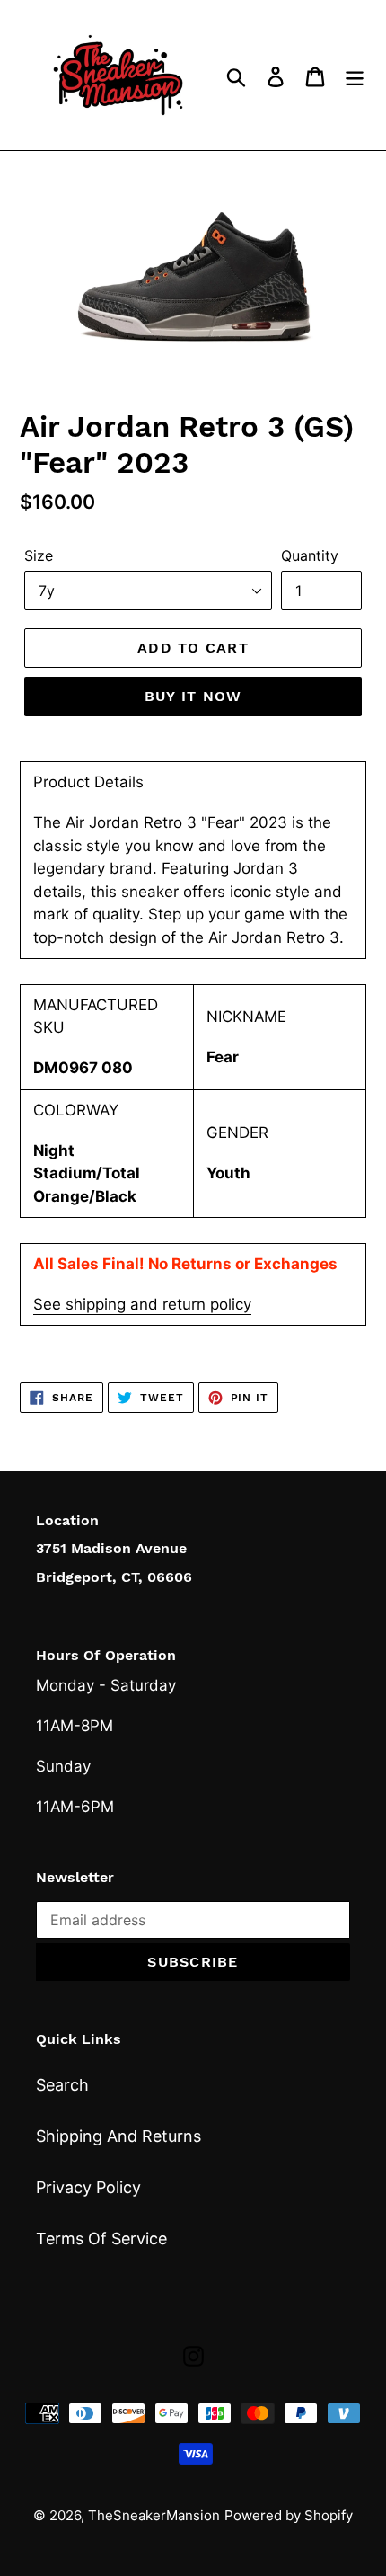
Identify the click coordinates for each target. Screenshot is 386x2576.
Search (62, 2085)
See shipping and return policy (142, 1304)
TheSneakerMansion (154, 2515)
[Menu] (355, 75)
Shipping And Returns (118, 2136)
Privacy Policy (88, 2187)
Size (39, 555)
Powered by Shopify (289, 2515)
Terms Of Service (101, 2238)
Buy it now (193, 696)
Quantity (310, 555)
